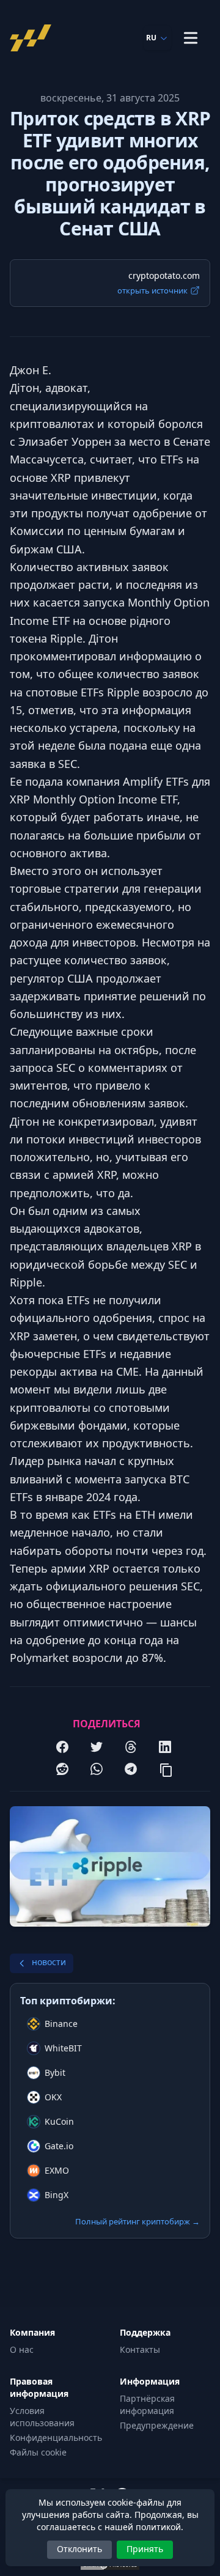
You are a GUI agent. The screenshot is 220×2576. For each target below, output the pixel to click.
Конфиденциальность (56, 2438)
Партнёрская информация (147, 2404)
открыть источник (152, 290)
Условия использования (42, 2417)
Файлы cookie (38, 2452)
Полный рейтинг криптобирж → (137, 2221)
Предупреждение (157, 2425)
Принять (145, 2549)
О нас (22, 2349)
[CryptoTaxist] (34, 38)
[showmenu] (191, 38)
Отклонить (79, 2549)
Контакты (140, 2349)
